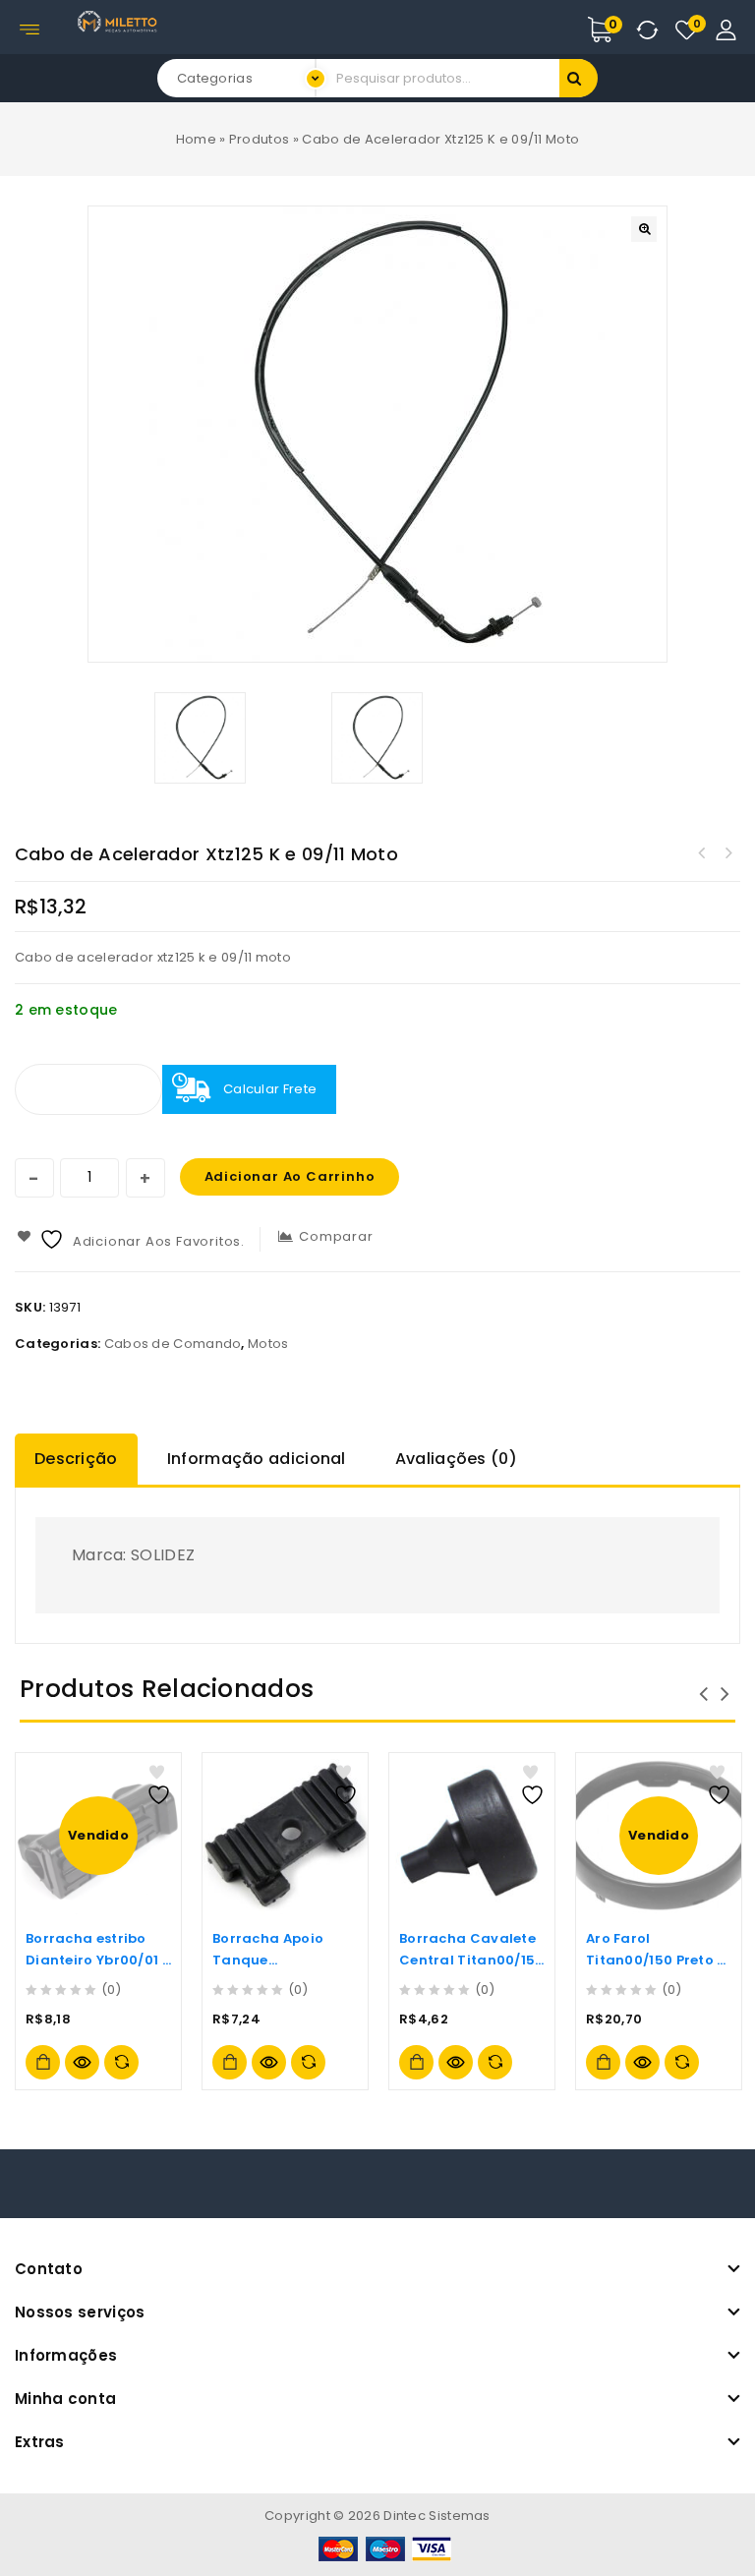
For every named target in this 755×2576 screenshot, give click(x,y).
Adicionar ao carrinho (290, 1176)
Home (196, 139)
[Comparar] (121, 2062)
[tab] (81, 1459)
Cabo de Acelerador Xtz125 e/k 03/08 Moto (727, 853)
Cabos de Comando (173, 1344)
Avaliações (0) (456, 1459)
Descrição (76, 1459)
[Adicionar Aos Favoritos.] (161, 1785)
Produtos (259, 139)
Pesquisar (579, 78)
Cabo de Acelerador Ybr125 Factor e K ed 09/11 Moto (702, 853)
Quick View (82, 2062)
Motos (268, 1344)
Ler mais (43, 2062)
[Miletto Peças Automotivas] (119, 21)
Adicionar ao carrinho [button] (230, 2062)
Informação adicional (257, 1459)
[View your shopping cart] (621, 29)
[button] (644, 229)
